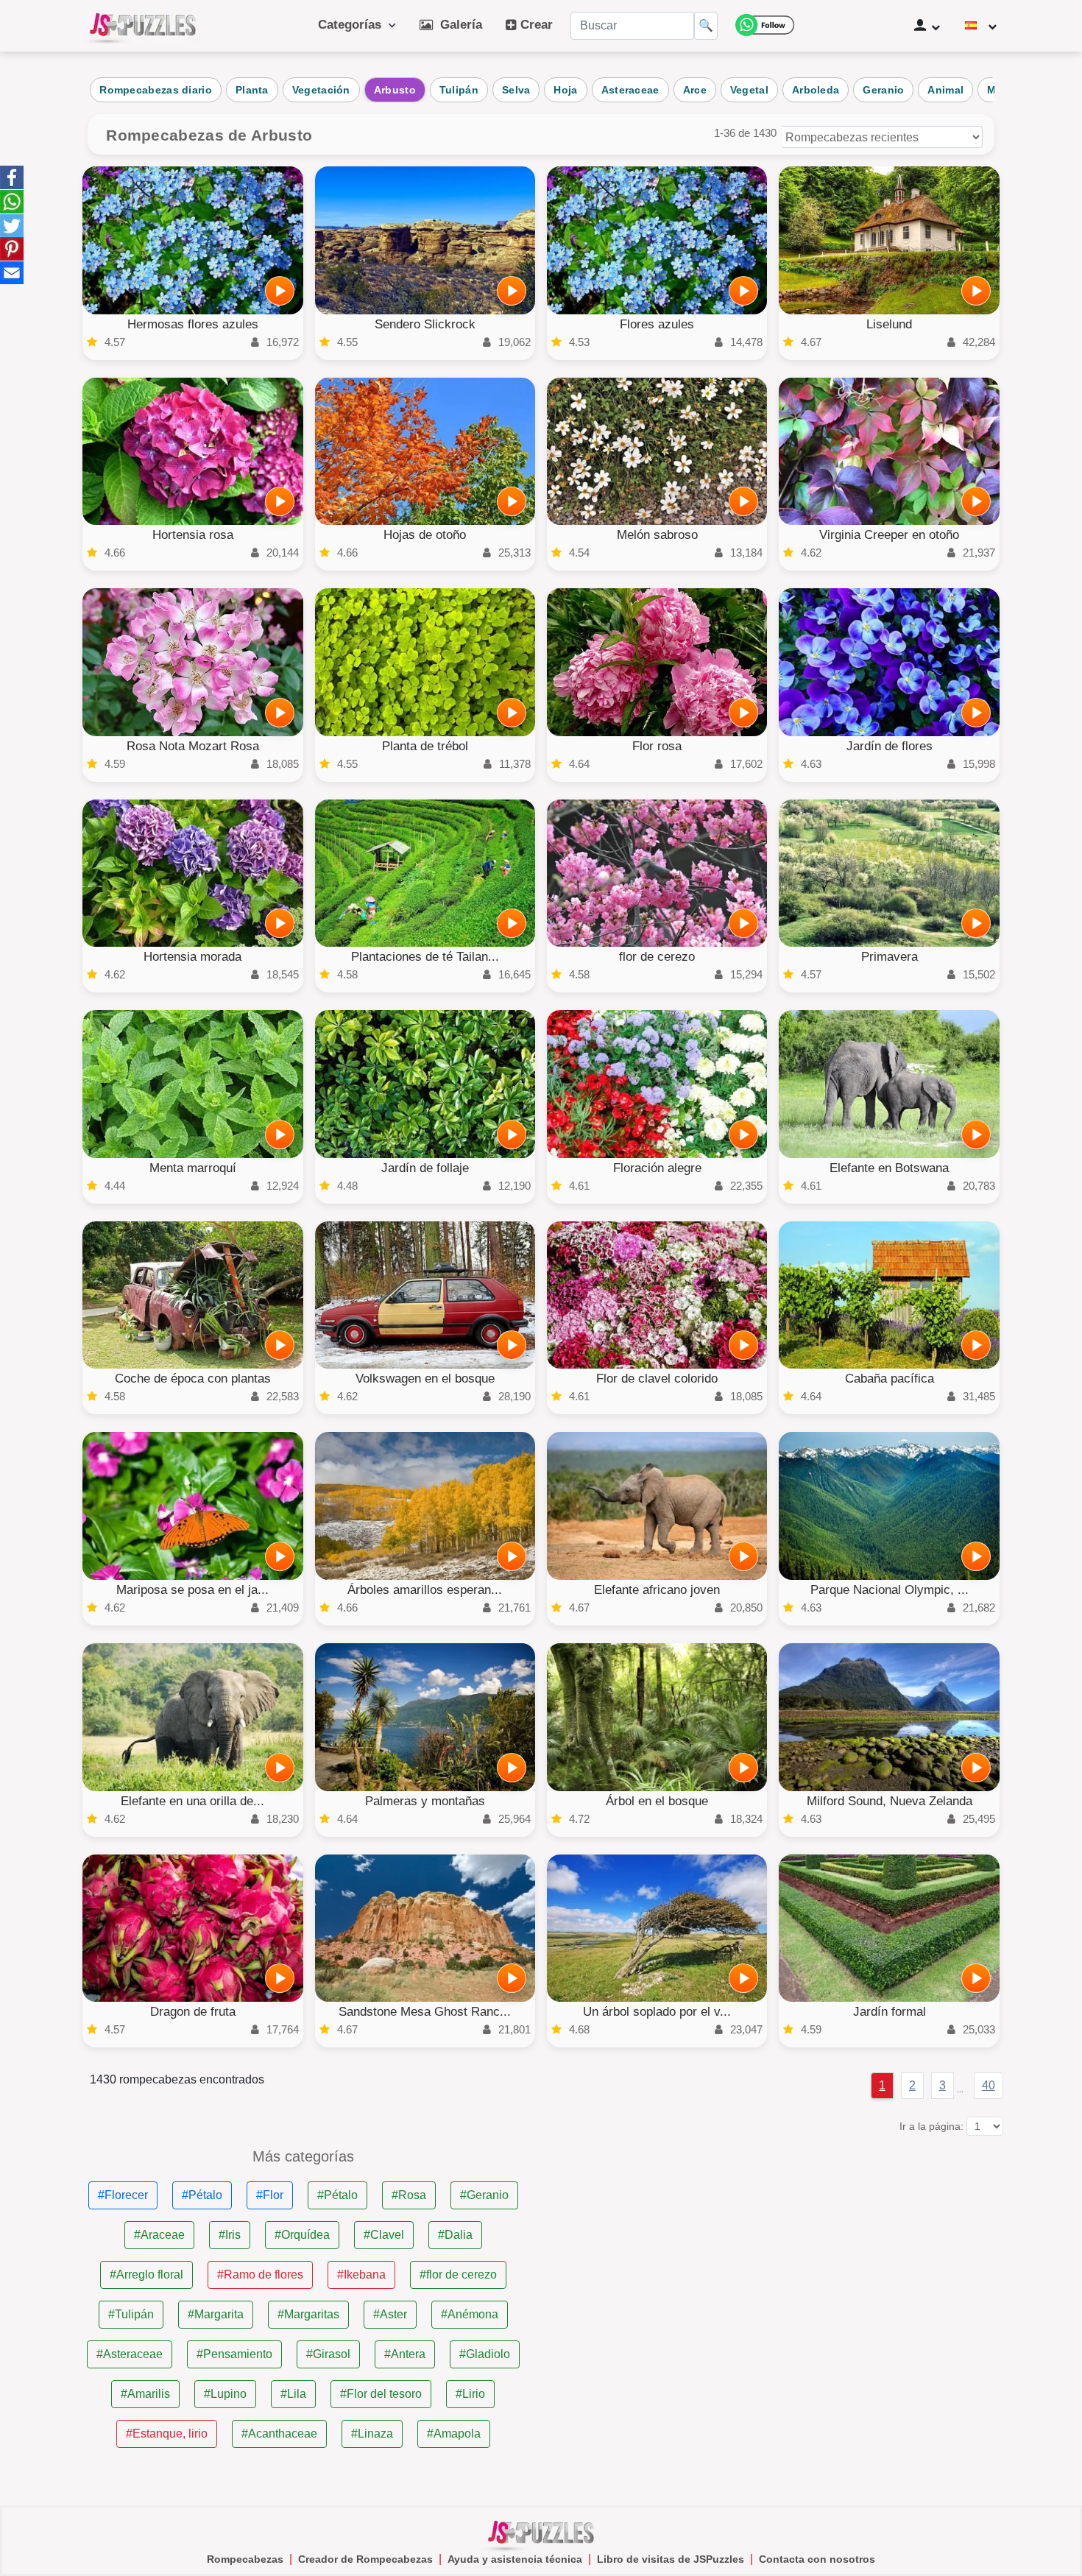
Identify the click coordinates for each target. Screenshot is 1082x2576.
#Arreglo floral (146, 2275)
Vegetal (749, 90)
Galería (457, 25)
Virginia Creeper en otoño (889, 535)
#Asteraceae (130, 2354)
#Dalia (455, 2235)
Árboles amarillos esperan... (425, 1590)
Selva (516, 90)
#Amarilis (145, 2394)
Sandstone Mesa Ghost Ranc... (425, 2012)
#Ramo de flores (260, 2275)
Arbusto (395, 90)
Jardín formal (890, 2012)
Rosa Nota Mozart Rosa (193, 746)
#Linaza (372, 2434)
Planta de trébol (425, 746)
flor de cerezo (657, 957)
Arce (695, 90)
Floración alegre (657, 1168)
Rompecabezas (245, 2559)
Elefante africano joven (657, 1590)
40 (989, 2085)
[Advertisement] (779, 2252)
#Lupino (225, 2394)
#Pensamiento (234, 2354)
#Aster (390, 2314)
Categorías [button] (353, 25)
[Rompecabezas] (143, 26)
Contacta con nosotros (817, 2559)
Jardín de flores (890, 746)
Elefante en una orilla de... (192, 1801)
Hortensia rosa (193, 535)
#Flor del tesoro (381, 2394)
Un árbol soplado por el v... (657, 2012)
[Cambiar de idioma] (981, 26)
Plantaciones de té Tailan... (425, 957)
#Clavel (384, 2235)
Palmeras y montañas (425, 1801)
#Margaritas (308, 2314)
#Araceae (159, 2235)
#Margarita (216, 2314)
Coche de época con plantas (193, 1379)
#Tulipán (131, 2314)
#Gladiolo (485, 2354)
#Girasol (328, 2354)
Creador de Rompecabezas (365, 2559)
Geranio (883, 90)
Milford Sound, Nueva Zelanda (890, 1801)
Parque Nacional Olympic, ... (890, 1590)
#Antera (405, 2354)
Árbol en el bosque (657, 1801)
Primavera (890, 957)
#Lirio (470, 2394)
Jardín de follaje (425, 1168)
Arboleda (816, 90)
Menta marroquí (193, 1168)
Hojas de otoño (425, 535)
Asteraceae (630, 90)
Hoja (565, 90)
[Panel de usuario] (927, 26)
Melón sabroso (657, 535)
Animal (945, 90)
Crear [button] (535, 25)
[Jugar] (280, 291)
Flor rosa (657, 746)
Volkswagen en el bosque (425, 1379)
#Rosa (409, 2195)
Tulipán (459, 90)
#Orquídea (302, 2235)
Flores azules (657, 324)
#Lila (293, 2394)
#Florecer (123, 2195)
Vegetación (321, 90)
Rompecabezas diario (156, 90)
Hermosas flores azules (193, 324)
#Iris (230, 2235)
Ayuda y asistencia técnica (515, 2559)
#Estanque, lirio (167, 2434)
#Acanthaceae (279, 2434)
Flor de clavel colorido (657, 1379)
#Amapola (454, 2434)
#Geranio (484, 2195)
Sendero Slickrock (425, 324)
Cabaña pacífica (890, 1379)
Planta (252, 90)
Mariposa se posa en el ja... (192, 1590)
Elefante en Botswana (889, 1168)
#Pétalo (202, 2195)
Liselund (889, 324)
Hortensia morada (192, 957)
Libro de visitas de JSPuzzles (671, 2559)
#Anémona (470, 2314)
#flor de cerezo (458, 2275)
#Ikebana (361, 2275)
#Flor (270, 2195)
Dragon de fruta (193, 2012)
